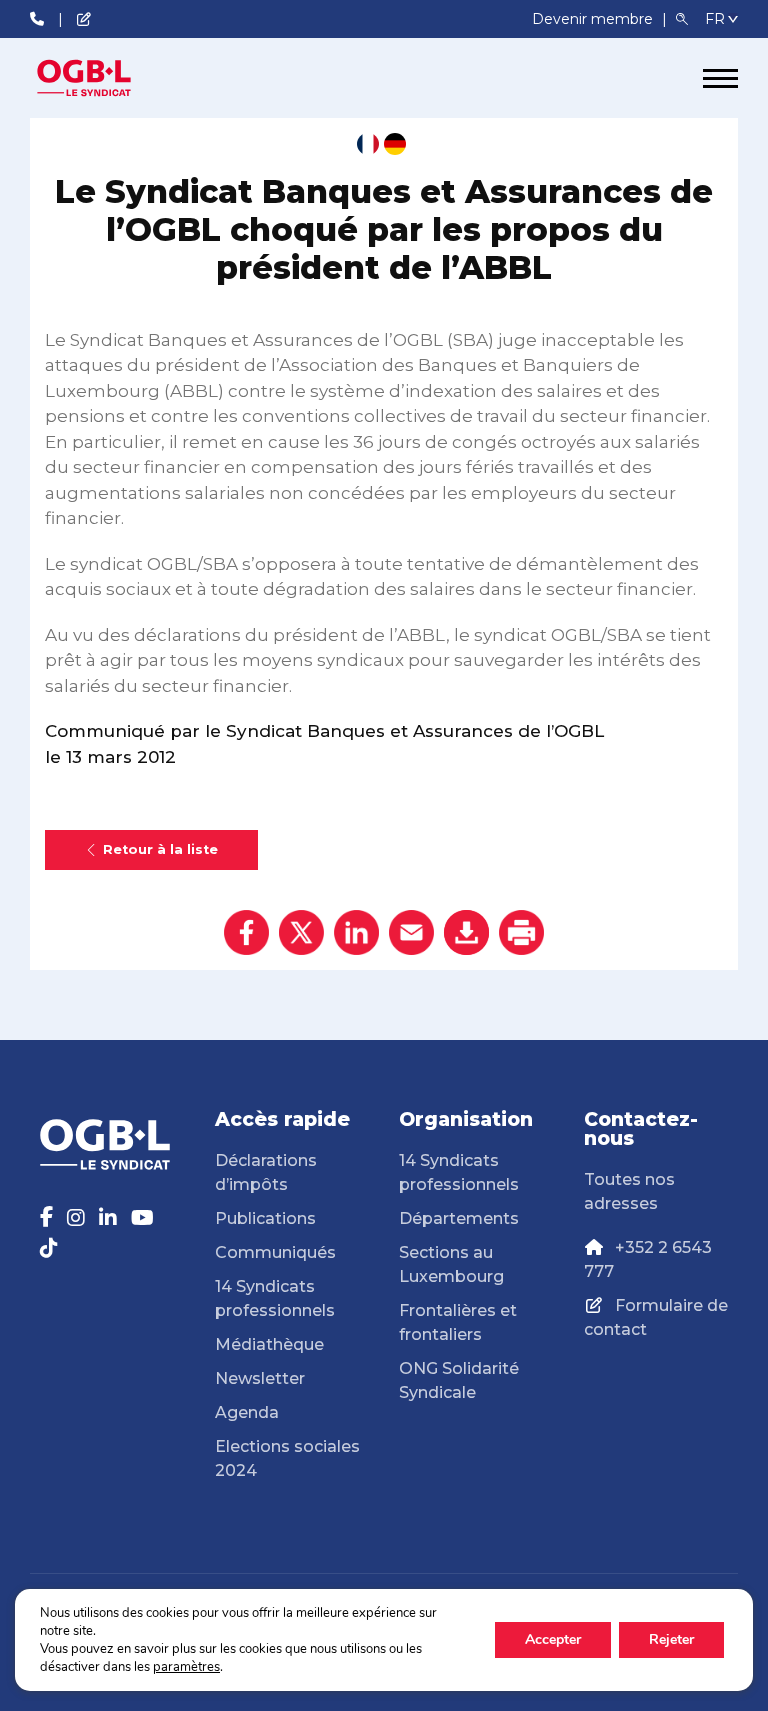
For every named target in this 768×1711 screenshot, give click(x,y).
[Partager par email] (411, 932)
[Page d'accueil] (105, 78)
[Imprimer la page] (521, 932)
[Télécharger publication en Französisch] (368, 144)
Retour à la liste (160, 849)
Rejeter (671, 1639)
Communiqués (275, 1252)
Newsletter (260, 1378)
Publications (265, 1218)
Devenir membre (594, 19)
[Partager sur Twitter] (301, 932)
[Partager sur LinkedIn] (356, 932)
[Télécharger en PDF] (466, 932)
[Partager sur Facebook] (246, 932)
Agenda (247, 1412)
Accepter (553, 1639)
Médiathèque (269, 1344)
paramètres (186, 1667)
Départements (459, 1218)
